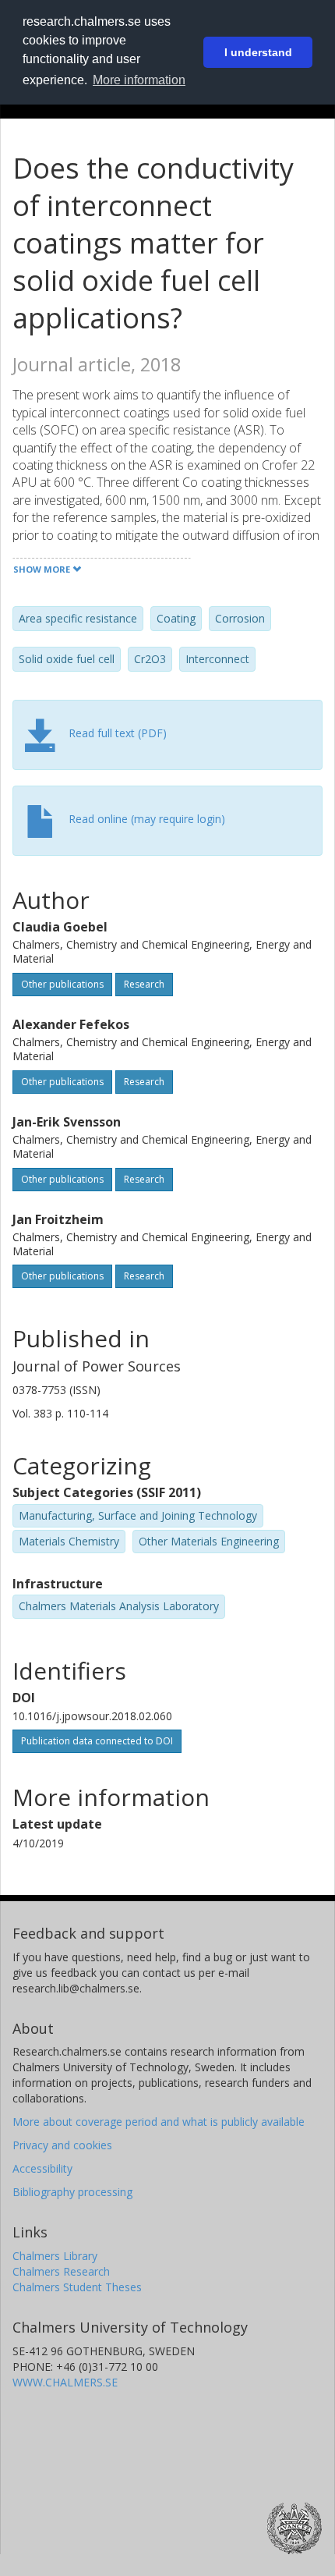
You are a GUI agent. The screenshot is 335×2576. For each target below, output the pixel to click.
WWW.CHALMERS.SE (65, 2382)
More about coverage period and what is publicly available (159, 2122)
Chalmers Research (61, 2271)
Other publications (62, 984)
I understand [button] (258, 52)
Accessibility (42, 2168)
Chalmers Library (55, 2256)
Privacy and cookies (62, 2145)
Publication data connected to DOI (97, 1741)
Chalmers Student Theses (77, 2287)
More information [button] (139, 80)
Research (144, 984)
